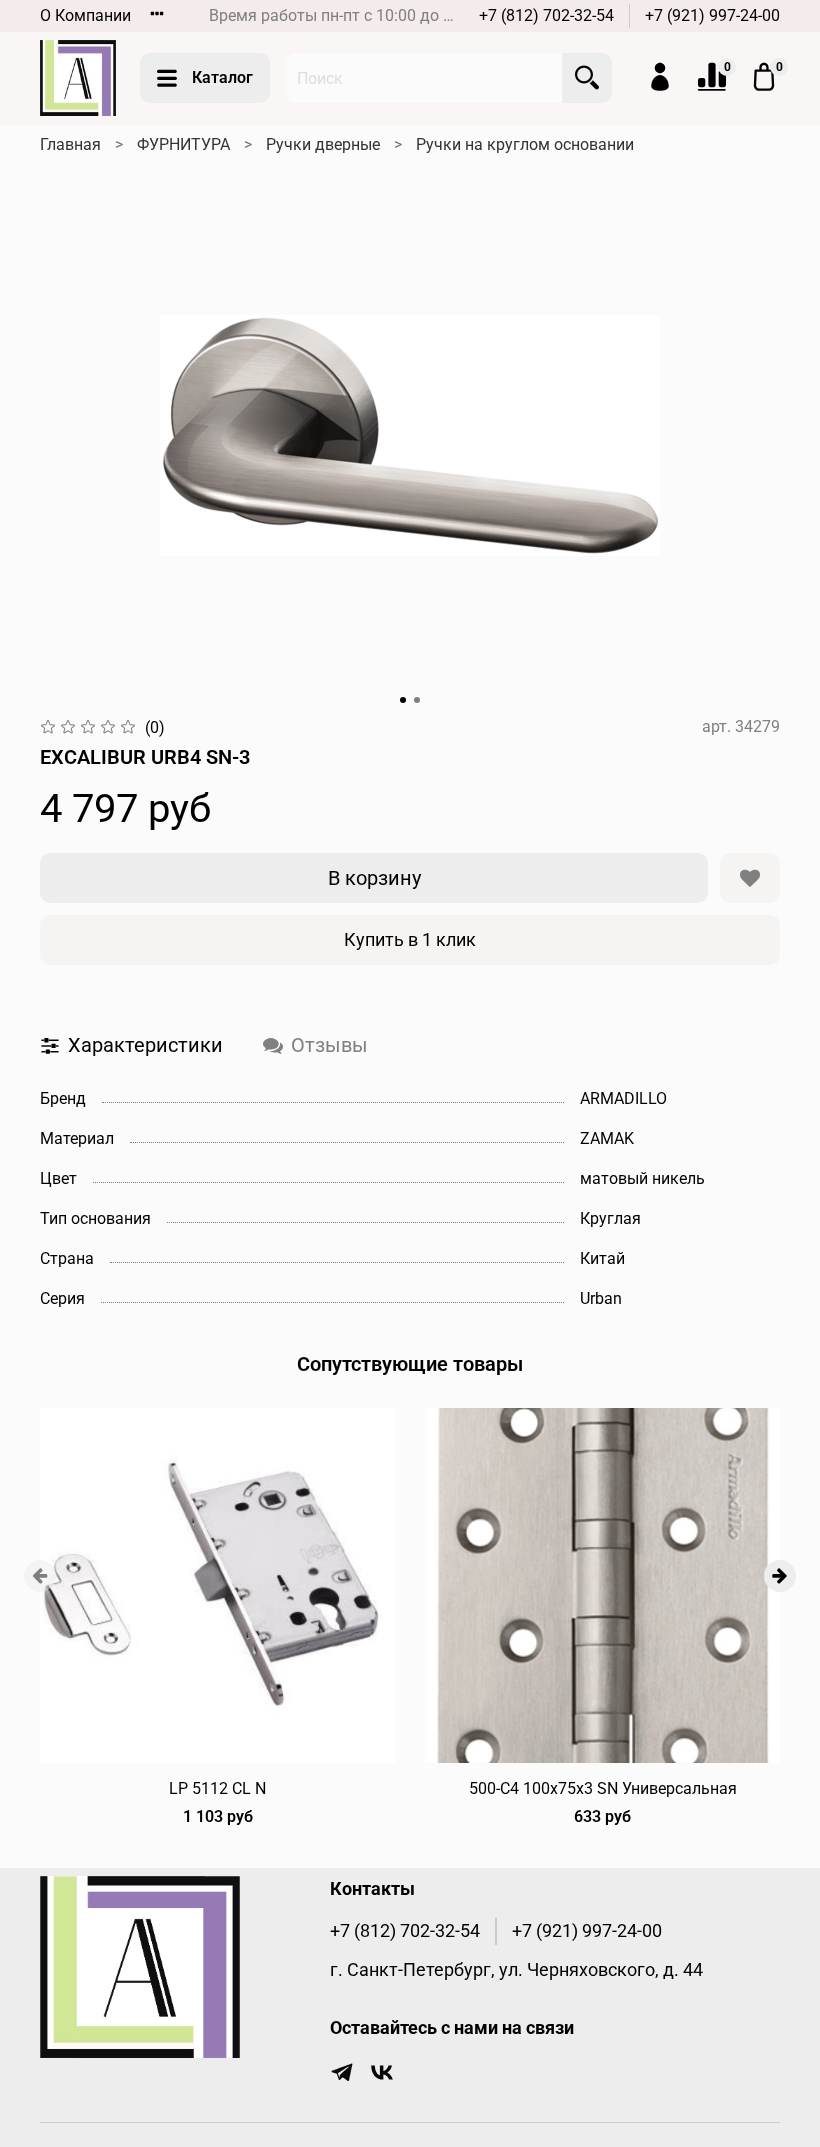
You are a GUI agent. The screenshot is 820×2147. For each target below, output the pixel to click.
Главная (70, 144)
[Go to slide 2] (417, 700)
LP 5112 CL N (217, 1788)
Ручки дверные (323, 144)
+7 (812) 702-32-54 (546, 15)
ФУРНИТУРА (183, 144)
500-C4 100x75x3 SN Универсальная (603, 1788)
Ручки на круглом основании (525, 144)
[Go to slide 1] (403, 700)
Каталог (222, 77)
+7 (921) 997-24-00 (712, 15)
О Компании (85, 15)
